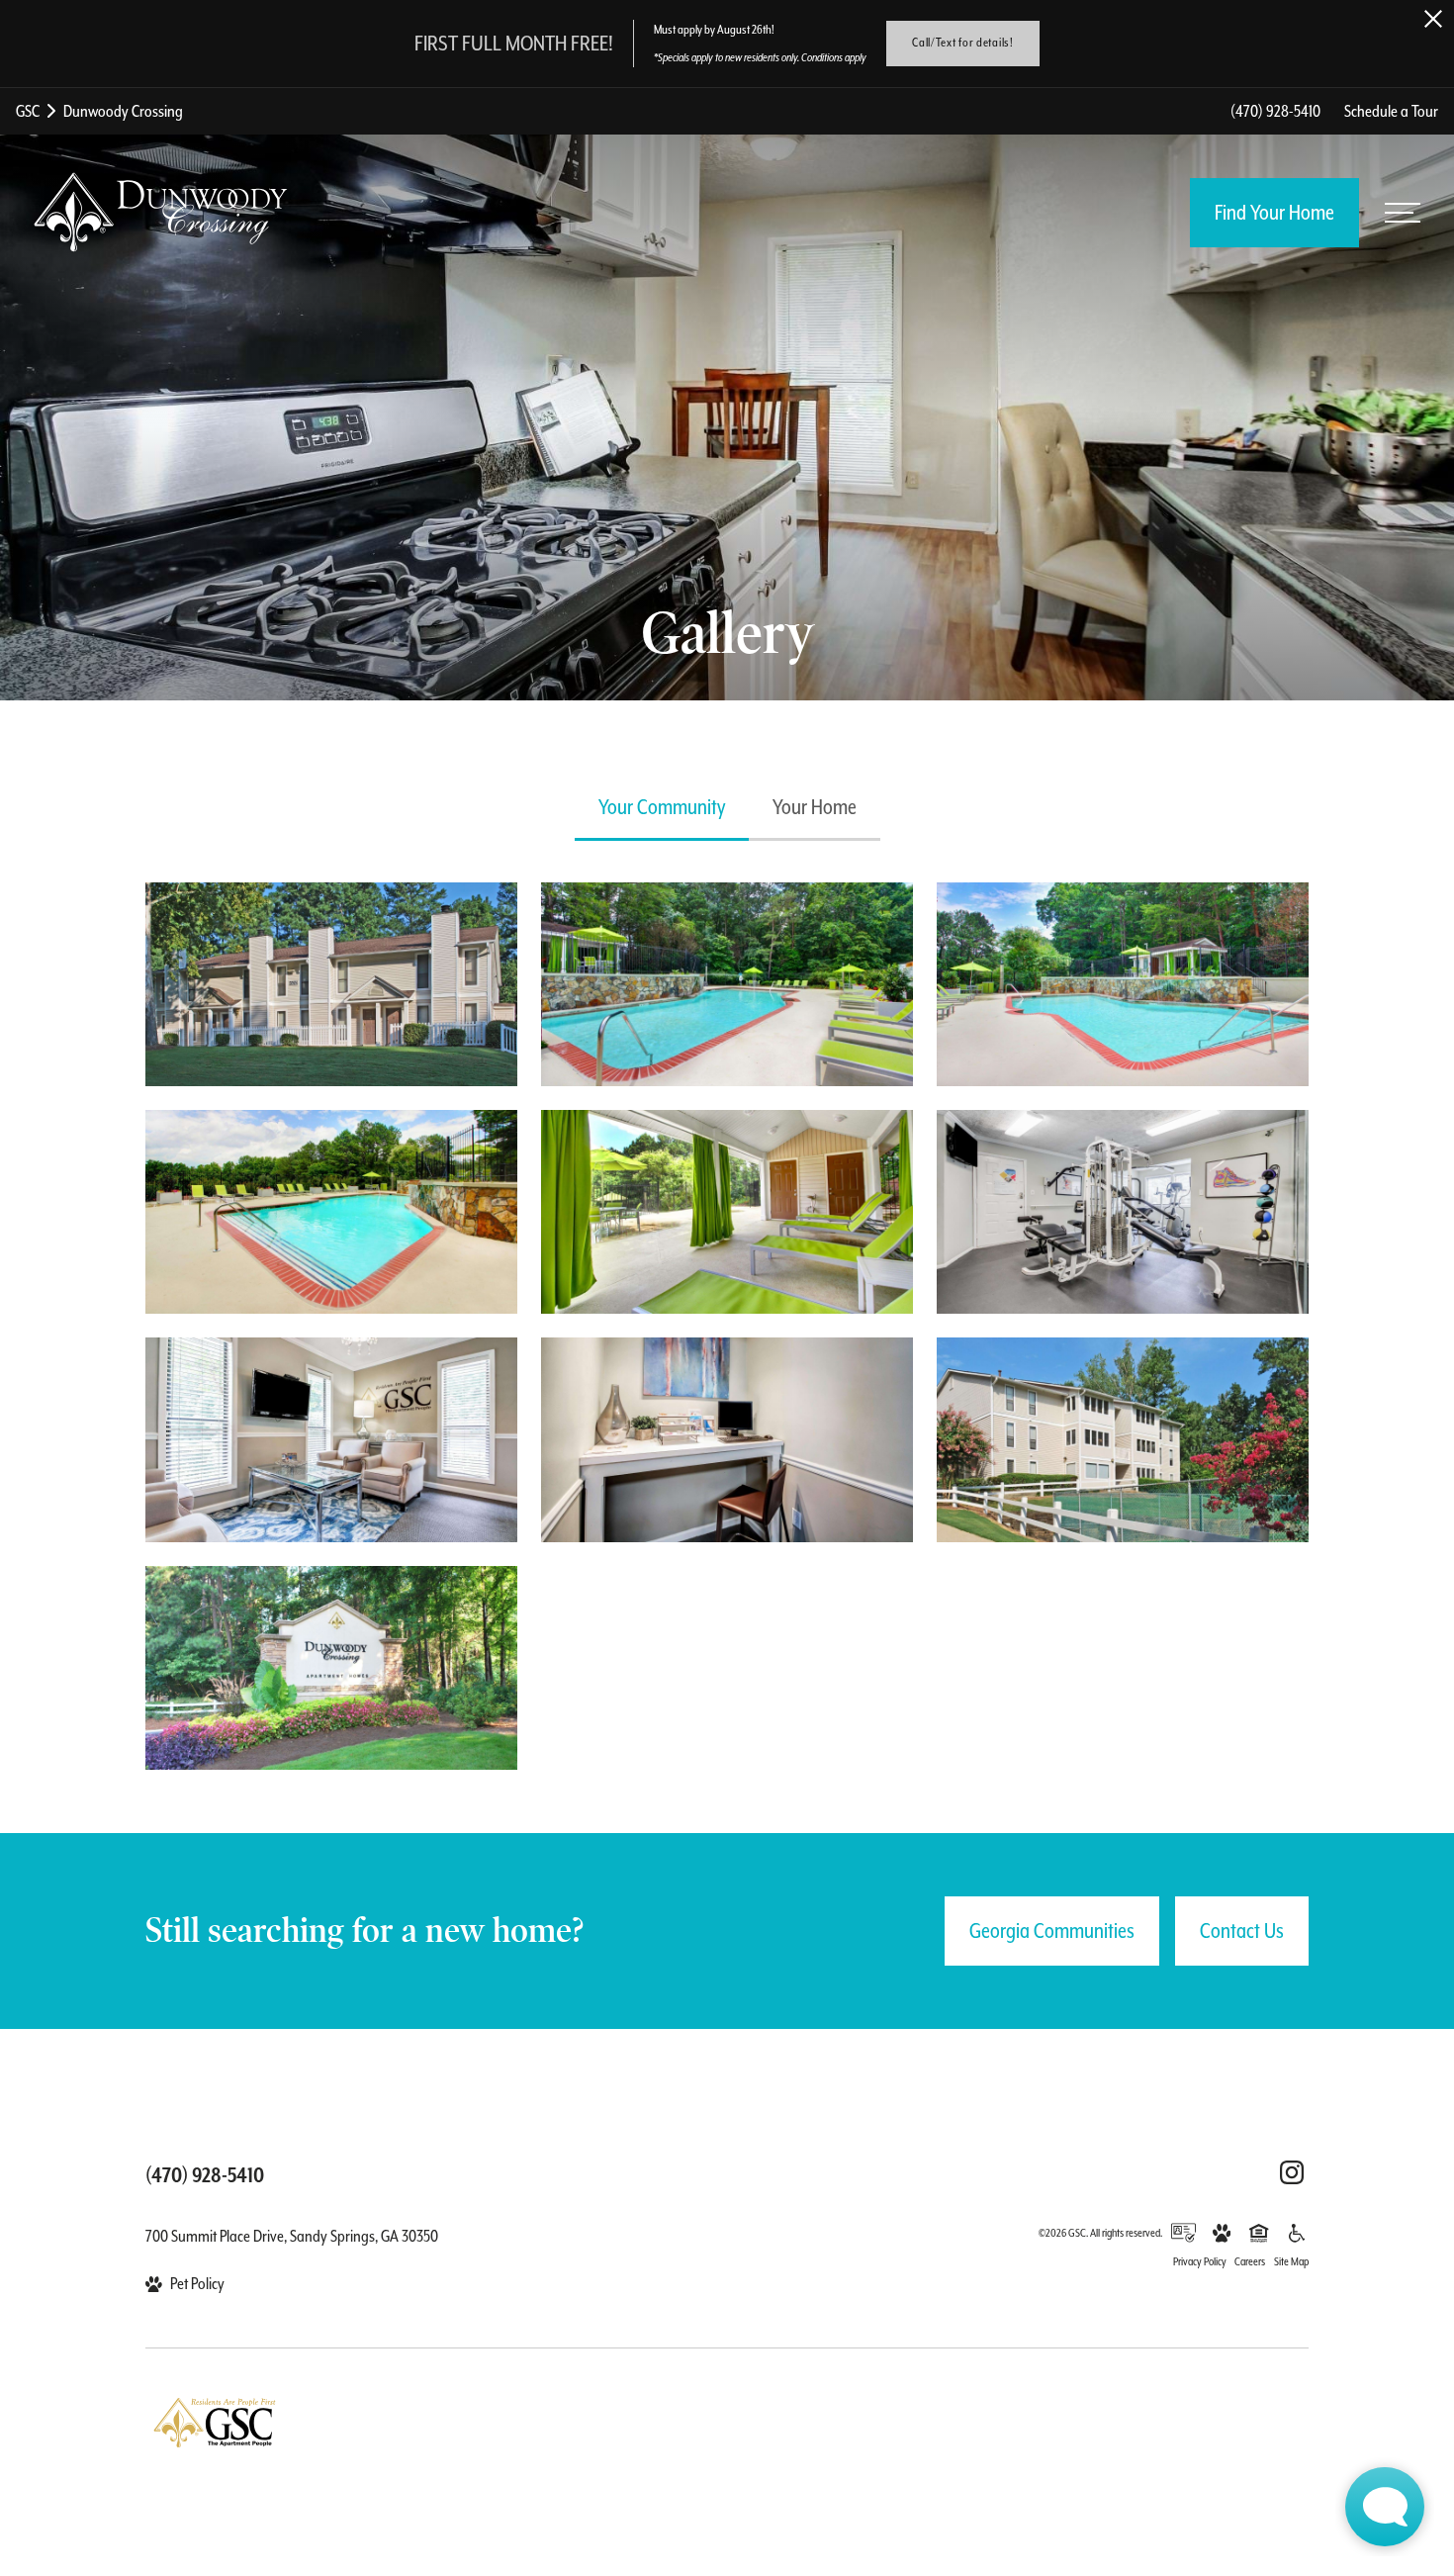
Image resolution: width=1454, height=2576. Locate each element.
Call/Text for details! (962, 43)
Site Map (1291, 2262)
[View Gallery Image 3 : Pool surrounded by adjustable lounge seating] (331, 1212)
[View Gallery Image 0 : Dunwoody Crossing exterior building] (331, 984)
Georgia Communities (1052, 1931)
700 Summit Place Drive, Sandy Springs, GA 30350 (292, 2236)
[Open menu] (1403, 213)
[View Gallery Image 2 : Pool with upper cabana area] (1123, 984)
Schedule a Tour (1391, 111)
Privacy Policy (1200, 2262)
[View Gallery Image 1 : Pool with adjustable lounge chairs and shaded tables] (727, 984)
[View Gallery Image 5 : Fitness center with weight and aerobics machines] (1123, 1212)
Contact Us (1242, 1931)
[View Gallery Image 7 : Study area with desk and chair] (727, 1439)
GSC (28, 111)
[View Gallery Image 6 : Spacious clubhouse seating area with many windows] (331, 1439)
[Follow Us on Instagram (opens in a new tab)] (1292, 2172)
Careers (1250, 2262)
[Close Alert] (1433, 19)
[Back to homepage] (160, 212)
